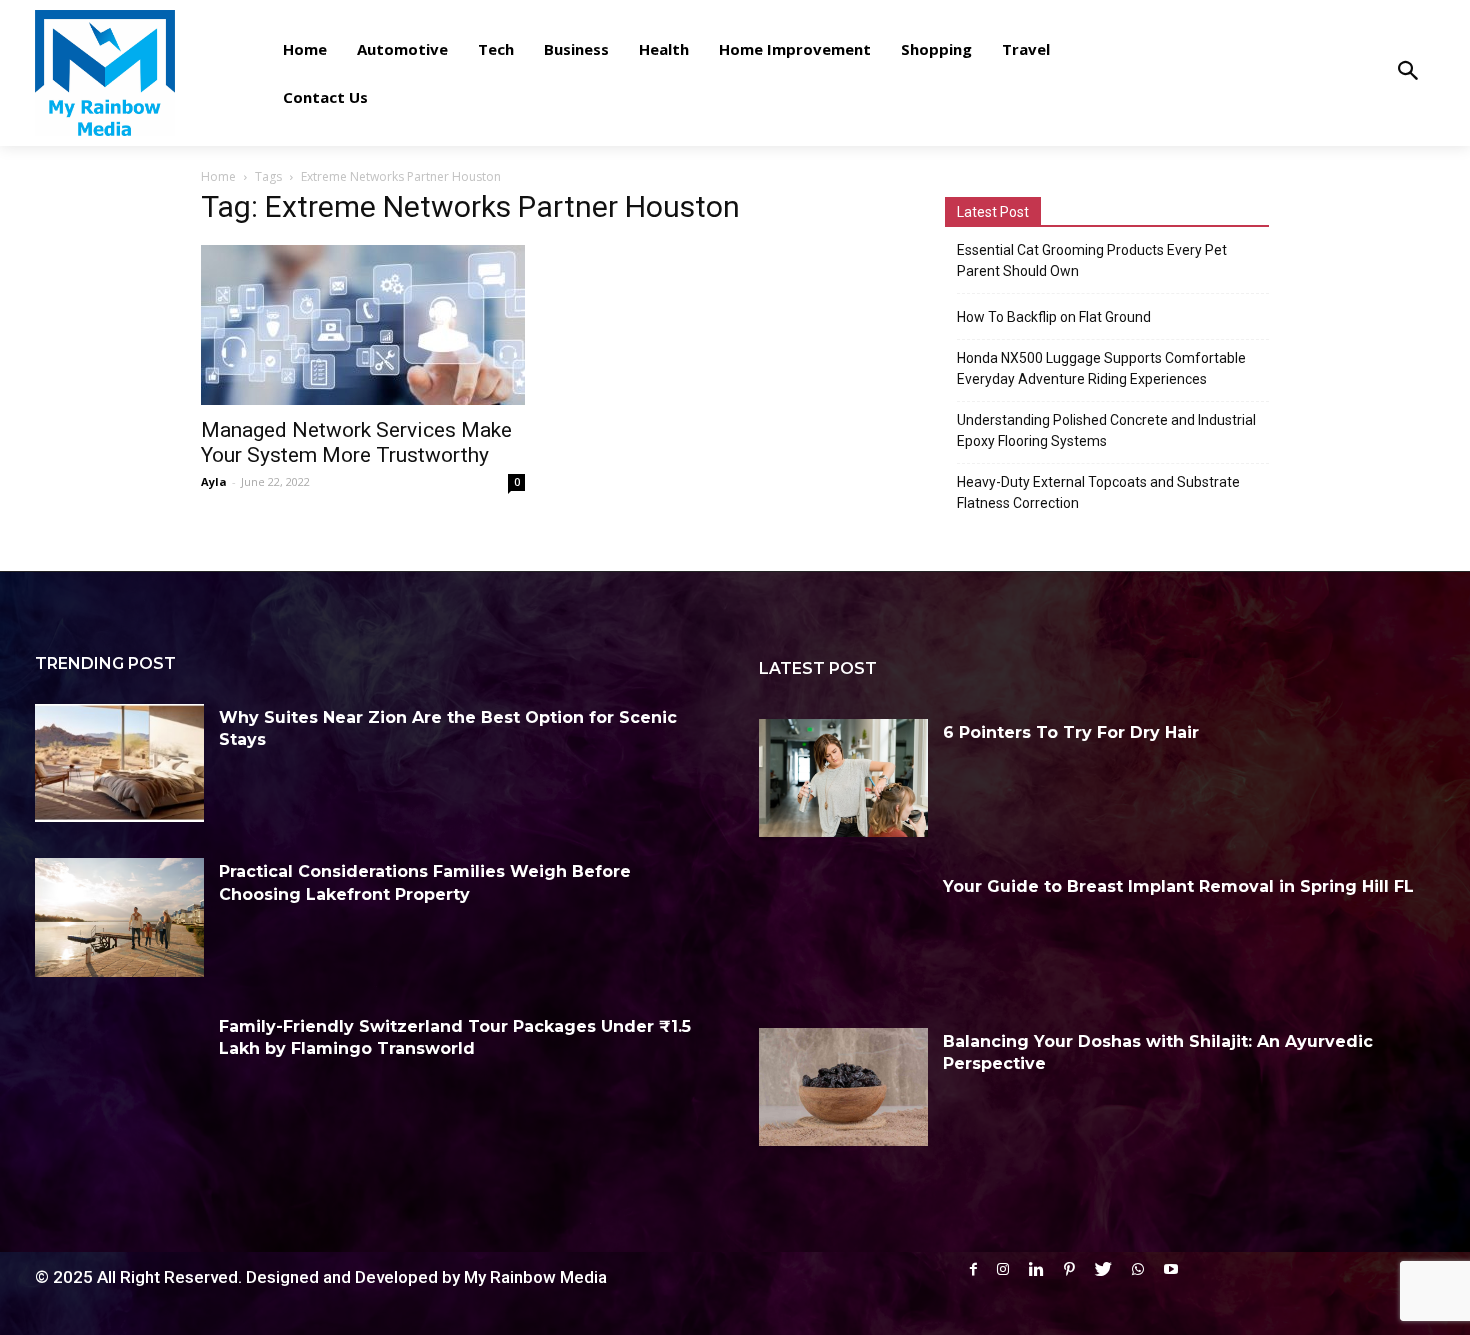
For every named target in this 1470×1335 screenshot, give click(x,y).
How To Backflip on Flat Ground (1054, 317)
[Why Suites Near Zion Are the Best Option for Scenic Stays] (119, 763)
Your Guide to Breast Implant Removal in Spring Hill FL (1178, 886)
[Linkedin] (1036, 1269)
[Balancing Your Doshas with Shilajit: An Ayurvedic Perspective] (843, 1087)
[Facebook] (973, 1269)
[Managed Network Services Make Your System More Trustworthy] (363, 325)
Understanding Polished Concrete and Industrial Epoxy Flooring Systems (1106, 430)
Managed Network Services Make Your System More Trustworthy (356, 442)
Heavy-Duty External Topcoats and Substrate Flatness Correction (1098, 492)
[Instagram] (1003, 1269)
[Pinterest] (1069, 1269)
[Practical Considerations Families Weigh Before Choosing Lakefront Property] (119, 917)
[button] (1407, 72)
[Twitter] (1103, 1269)
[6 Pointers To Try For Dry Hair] (843, 778)
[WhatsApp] (1138, 1269)
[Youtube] (1171, 1269)
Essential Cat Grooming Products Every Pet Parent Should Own (1092, 260)
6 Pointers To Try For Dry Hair (1071, 732)
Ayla (214, 481)
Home (218, 176)
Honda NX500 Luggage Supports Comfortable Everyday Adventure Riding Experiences (1101, 368)
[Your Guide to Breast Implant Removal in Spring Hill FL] (843, 932)
